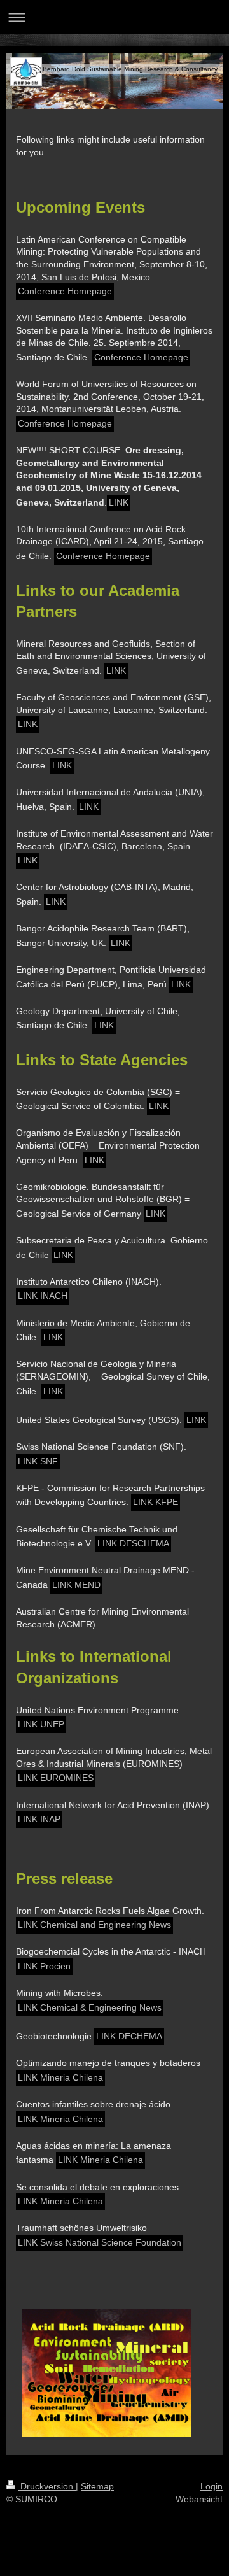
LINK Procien (44, 1966)
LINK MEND (76, 1585)
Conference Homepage (65, 291)
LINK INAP (39, 1819)
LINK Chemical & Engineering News (90, 2007)
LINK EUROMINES (56, 1778)
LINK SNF (38, 1461)
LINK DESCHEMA (133, 1543)
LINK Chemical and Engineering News (94, 1925)
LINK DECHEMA (129, 2036)
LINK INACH (43, 1296)
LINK (119, 502)
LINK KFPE (156, 1502)
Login (212, 2486)
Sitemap (97, 2486)
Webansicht (199, 2499)
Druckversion (47, 2486)
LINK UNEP (41, 1724)
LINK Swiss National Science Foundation (100, 2242)
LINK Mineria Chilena (60, 2077)
